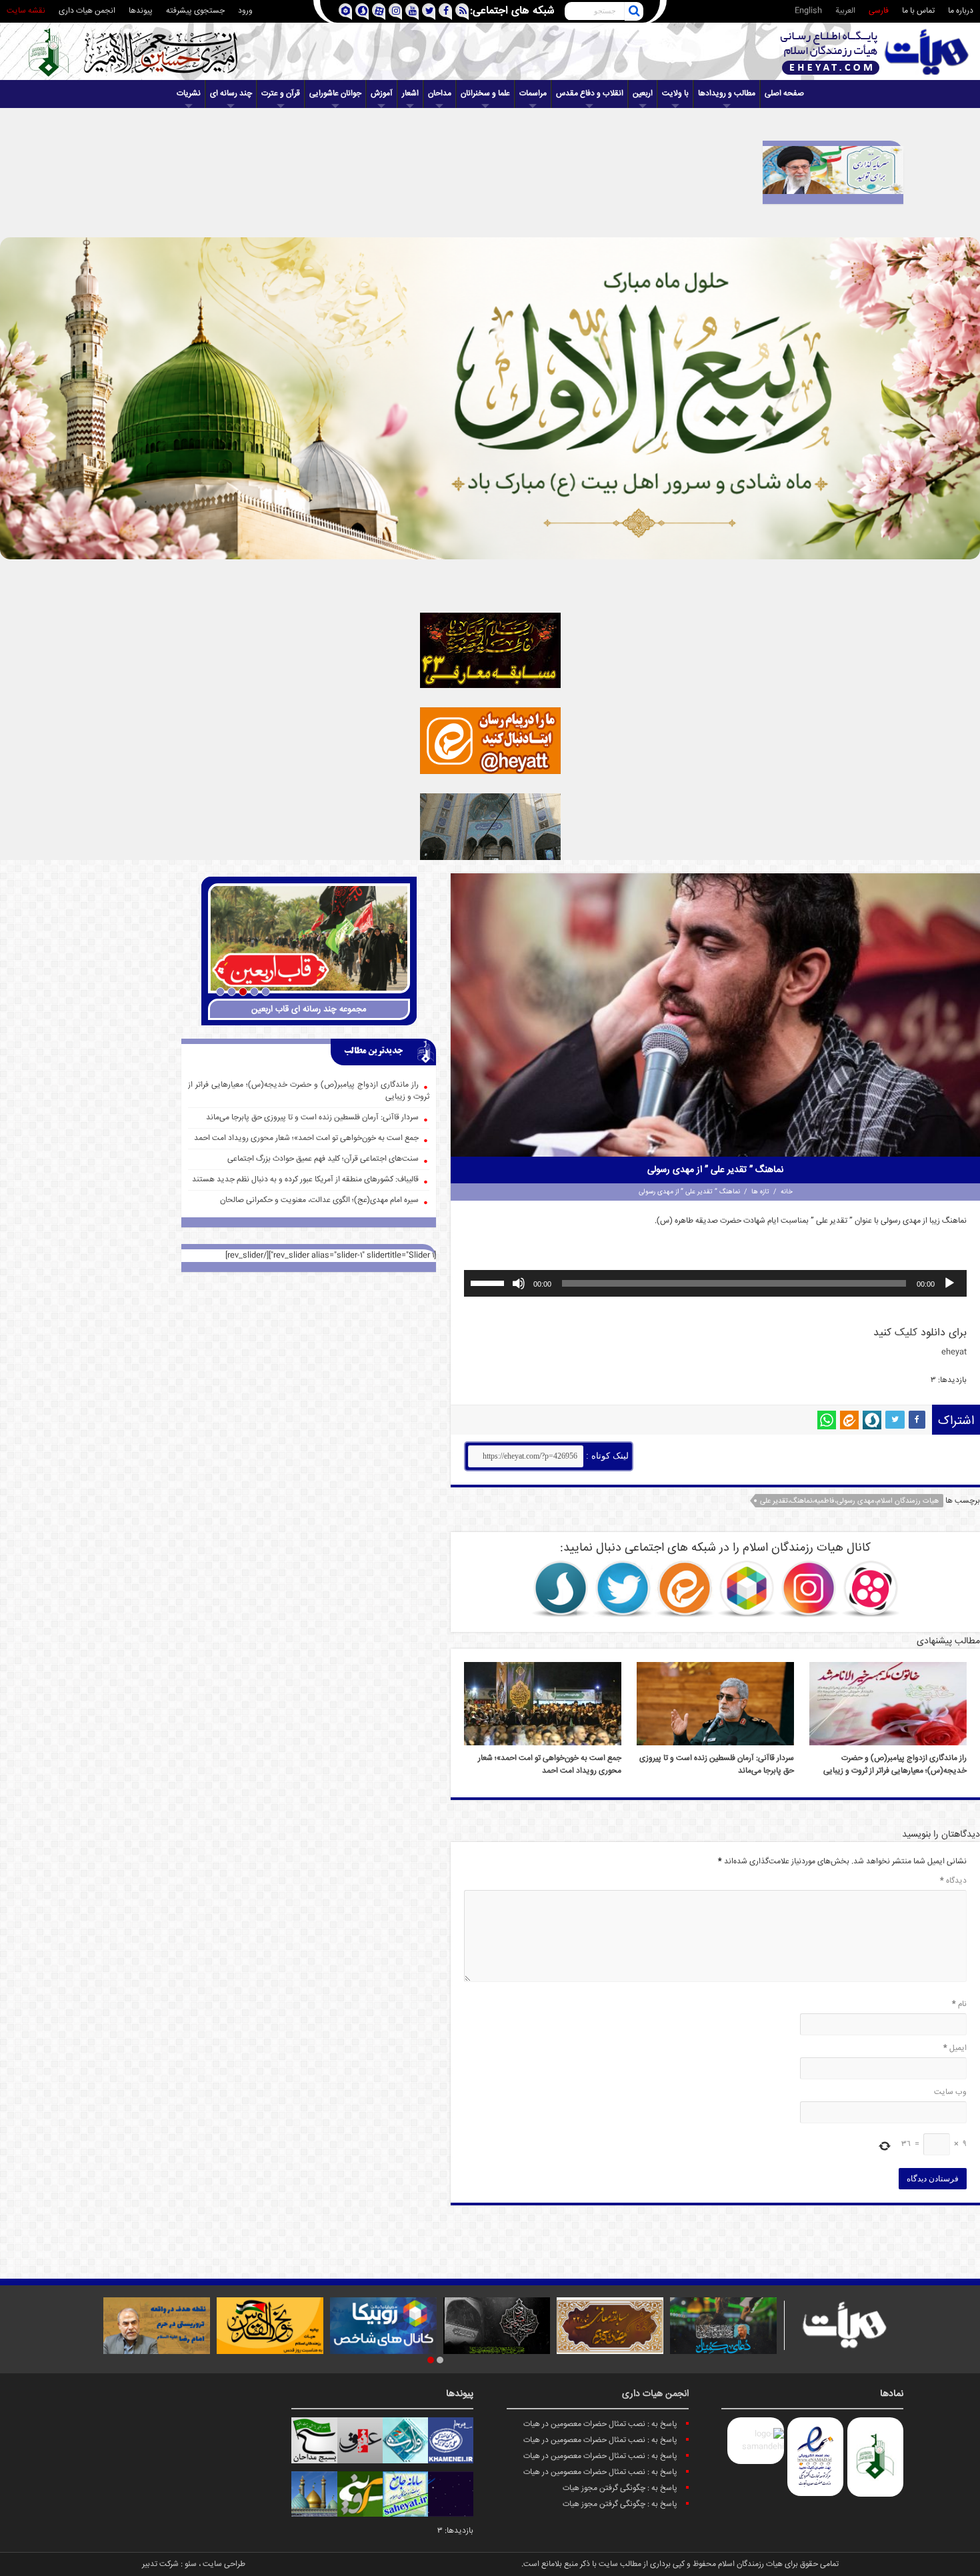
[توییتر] (895, 1420)
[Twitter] (428, 12)
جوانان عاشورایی (335, 94)
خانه (787, 1192)
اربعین (643, 94)
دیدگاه (953, 1881)
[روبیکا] (747, 1589)
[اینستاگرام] (809, 1589)
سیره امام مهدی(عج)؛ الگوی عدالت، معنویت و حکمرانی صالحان (319, 1200)
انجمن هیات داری (87, 11)
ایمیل (955, 2048)
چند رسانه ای (231, 94)
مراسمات (533, 94)
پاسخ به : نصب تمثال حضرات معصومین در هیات (600, 2424)
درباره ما (961, 11)
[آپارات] (871, 1589)
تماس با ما (918, 11)
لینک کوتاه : (606, 1456)
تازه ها (760, 1192)
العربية (845, 11)
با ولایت (675, 94)
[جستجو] (634, 11)
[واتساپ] (827, 1420)
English (808, 11)
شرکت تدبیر (160, 2564)
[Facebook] (445, 12)
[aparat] (378, 12)
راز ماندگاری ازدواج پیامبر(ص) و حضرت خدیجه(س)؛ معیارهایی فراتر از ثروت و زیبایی (895, 1765)
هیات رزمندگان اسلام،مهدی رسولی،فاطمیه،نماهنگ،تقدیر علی (849, 1501)
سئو (191, 2564)
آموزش (382, 94)
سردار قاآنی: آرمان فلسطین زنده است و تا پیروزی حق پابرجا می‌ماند (312, 1118)
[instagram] (395, 12)
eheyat (954, 1352)
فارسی (879, 11)
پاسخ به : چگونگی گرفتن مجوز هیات (620, 2488)
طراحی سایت (224, 2564)
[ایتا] (849, 1420)
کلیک (906, 1333)
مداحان (440, 94)
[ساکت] (519, 1283)
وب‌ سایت (950, 2092)
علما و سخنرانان (485, 94)
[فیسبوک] (917, 1420)
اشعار (410, 94)
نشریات (189, 94)
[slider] (489, 1282)
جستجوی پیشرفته (195, 11)
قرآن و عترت (281, 94)
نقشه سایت (26, 11)
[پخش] (949, 1283)
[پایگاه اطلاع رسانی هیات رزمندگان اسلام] (875, 52)
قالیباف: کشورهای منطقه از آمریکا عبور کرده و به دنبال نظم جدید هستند (305, 1180)
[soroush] (362, 12)
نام (959, 2004)
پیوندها (141, 11)
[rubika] (345, 12)
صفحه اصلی (784, 94)
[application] (715, 1283)
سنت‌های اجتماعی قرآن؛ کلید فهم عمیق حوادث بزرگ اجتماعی (323, 1159)
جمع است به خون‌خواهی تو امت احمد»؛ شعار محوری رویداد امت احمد (550, 1765)
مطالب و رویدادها (727, 94)
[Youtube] (412, 12)
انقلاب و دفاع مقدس (590, 94)
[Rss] (462, 12)
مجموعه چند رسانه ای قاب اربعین (309, 1009)
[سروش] (872, 1420)
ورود (245, 11)
